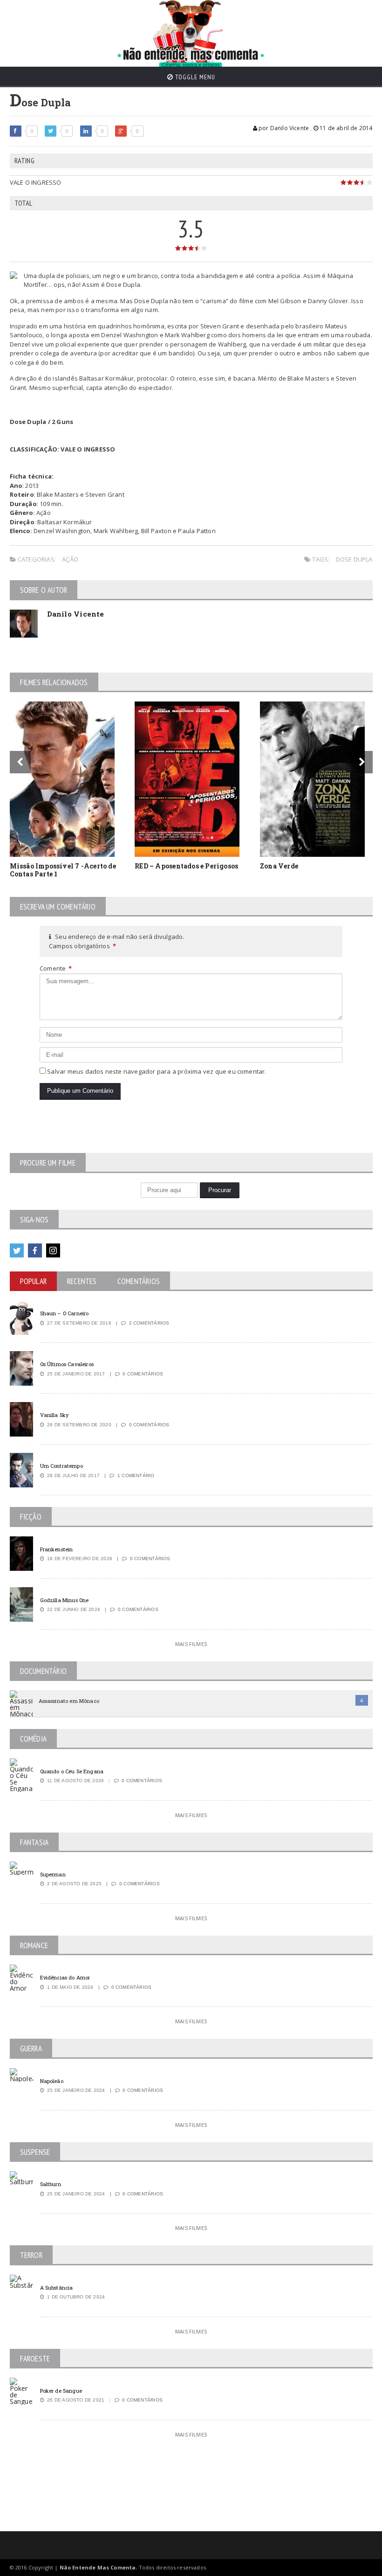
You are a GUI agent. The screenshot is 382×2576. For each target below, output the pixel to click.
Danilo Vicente (76, 614)
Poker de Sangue (61, 2391)
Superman (53, 1874)
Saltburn (51, 2184)
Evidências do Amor (65, 1977)
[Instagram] (53, 1250)
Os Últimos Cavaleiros (67, 1364)
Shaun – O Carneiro (65, 1313)
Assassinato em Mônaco (69, 1701)
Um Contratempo (61, 1466)
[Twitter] (17, 1250)
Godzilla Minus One (65, 1600)
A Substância (57, 2288)
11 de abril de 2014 (345, 128)
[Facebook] (35, 1250)
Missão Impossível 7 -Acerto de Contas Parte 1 (63, 870)
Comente (56, 968)
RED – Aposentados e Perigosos (186, 866)
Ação (70, 559)
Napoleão (52, 2081)
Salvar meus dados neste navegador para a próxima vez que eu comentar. (157, 1071)
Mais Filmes (191, 1644)
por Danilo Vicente (283, 128)
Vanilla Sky (55, 1415)
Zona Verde (279, 866)
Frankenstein (57, 1549)
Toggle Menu (194, 77)
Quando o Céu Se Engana (72, 1771)
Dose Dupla (354, 559)
